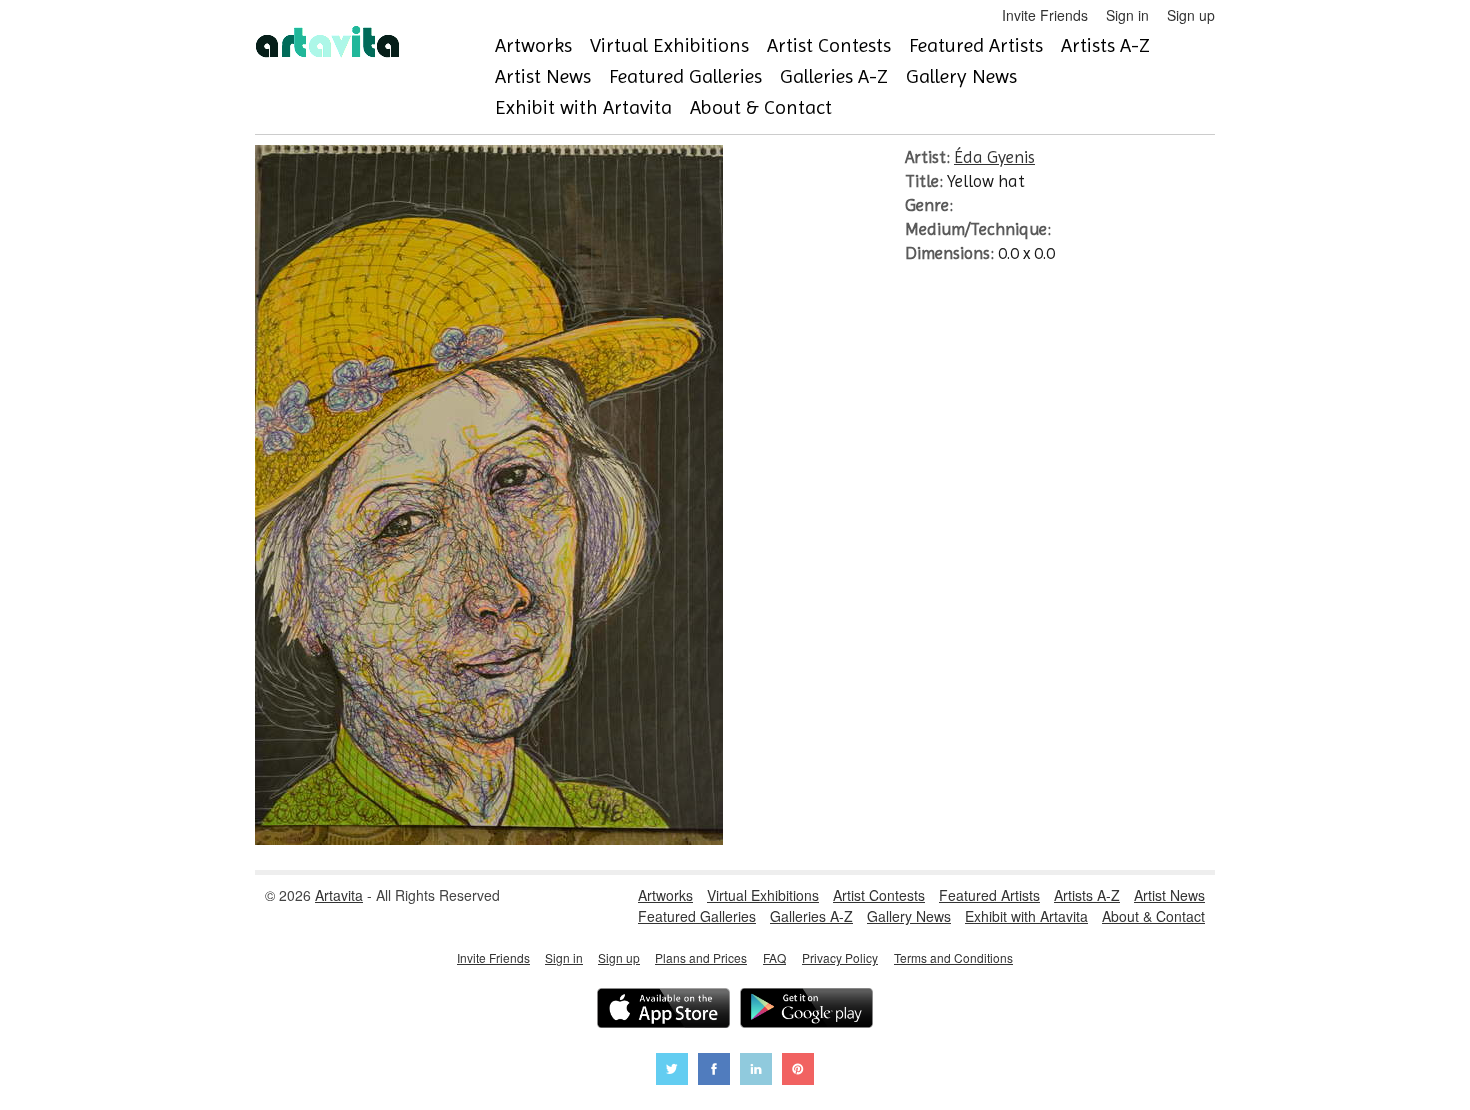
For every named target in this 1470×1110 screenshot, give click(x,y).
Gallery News (961, 76)
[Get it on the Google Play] (806, 1010)
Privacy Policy (840, 957)
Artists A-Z (1105, 45)
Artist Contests (829, 45)
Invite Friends (1045, 15)
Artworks (533, 45)
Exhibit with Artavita (583, 107)
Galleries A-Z (834, 76)
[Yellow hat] (489, 839)
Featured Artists (976, 45)
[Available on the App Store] (663, 1010)
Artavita (339, 895)
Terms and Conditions (953, 957)
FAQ (774, 957)
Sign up (1191, 15)
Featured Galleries (685, 76)
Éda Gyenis (994, 157)
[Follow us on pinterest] (798, 1071)
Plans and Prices (701, 957)
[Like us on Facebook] (714, 1071)
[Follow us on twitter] (672, 1071)
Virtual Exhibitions (669, 45)
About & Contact (761, 107)
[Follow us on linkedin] (756, 1071)
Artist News (543, 76)
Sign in (1127, 15)
